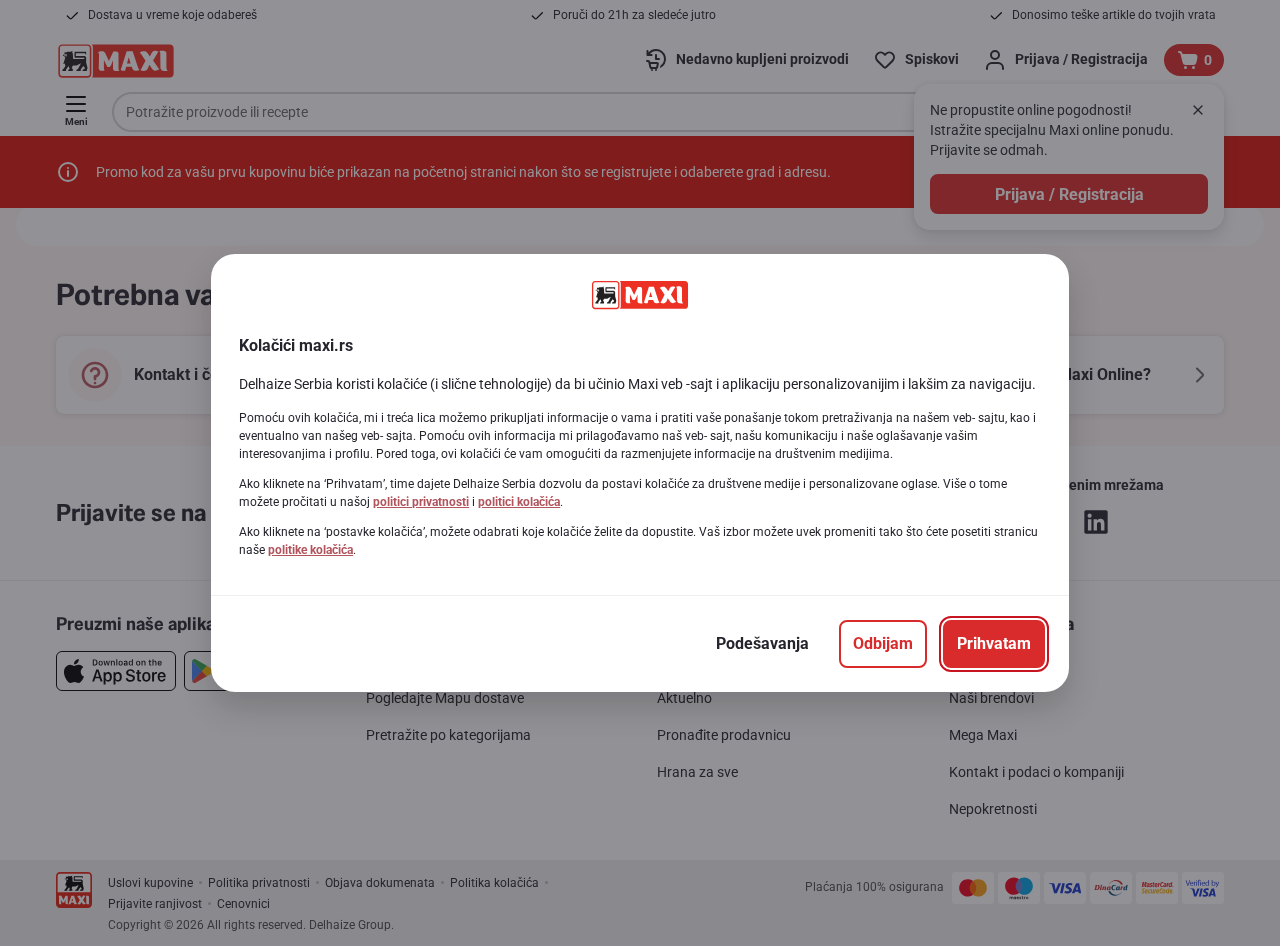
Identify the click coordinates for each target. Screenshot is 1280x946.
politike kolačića (310, 550)
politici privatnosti (421, 502)
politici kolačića (519, 502)
